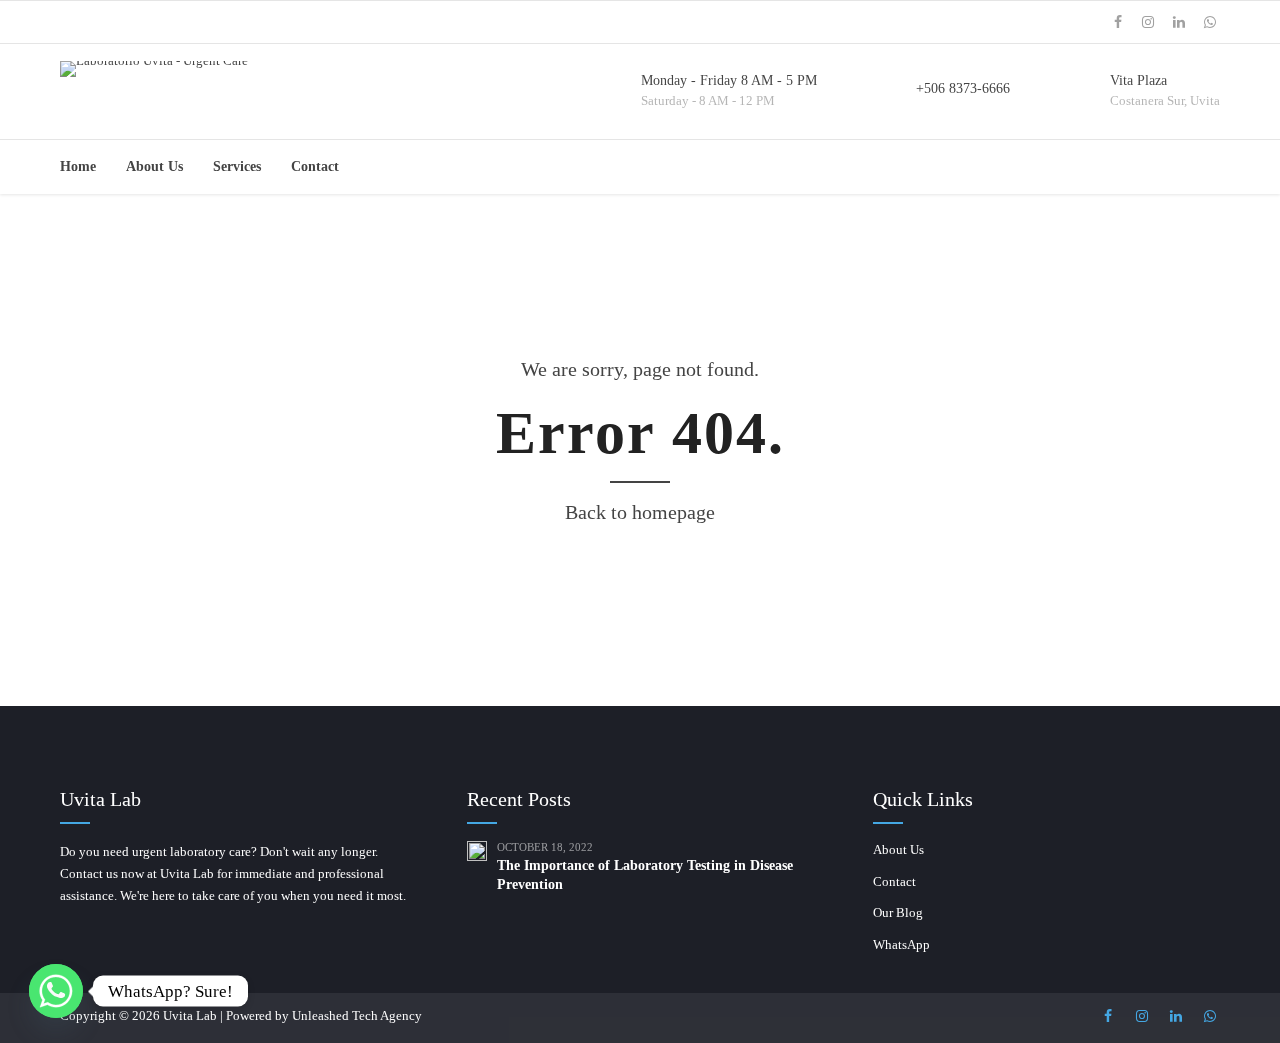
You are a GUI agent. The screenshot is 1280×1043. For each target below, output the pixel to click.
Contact (315, 166)
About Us (154, 166)
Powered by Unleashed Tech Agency (324, 1015)
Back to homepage (640, 512)
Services (237, 166)
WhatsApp (901, 944)
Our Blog (898, 912)
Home (78, 166)
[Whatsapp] (56, 991)
